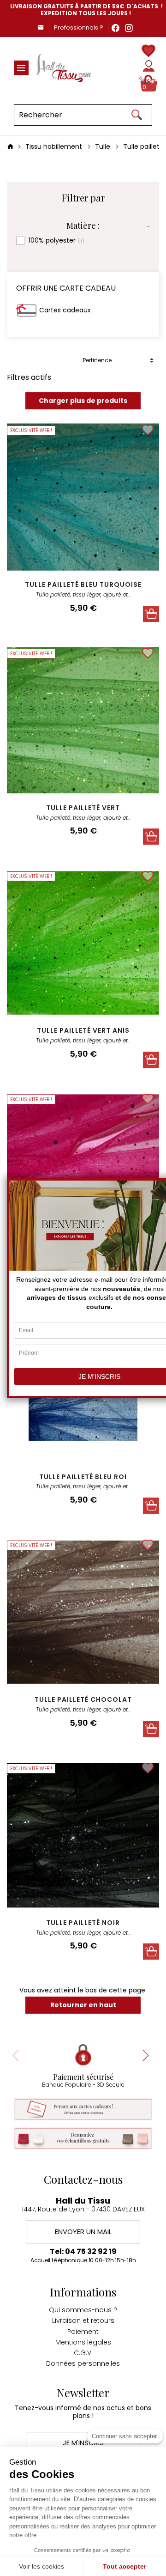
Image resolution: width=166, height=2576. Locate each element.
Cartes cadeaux (65, 310)
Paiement (83, 2332)
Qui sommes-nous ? (83, 2310)
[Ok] (136, 115)
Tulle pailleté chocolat (83, 1699)
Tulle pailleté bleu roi (83, 1477)
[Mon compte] (149, 66)
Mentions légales (83, 2342)
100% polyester (56, 241)
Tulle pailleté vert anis (83, 1030)
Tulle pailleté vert (83, 808)
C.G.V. (83, 2353)
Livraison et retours (83, 2320)
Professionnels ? (79, 27)
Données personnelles (83, 2363)
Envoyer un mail (83, 2232)
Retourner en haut (83, 2005)
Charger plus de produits (83, 401)
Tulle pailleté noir (83, 1923)
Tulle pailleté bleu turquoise (83, 585)
